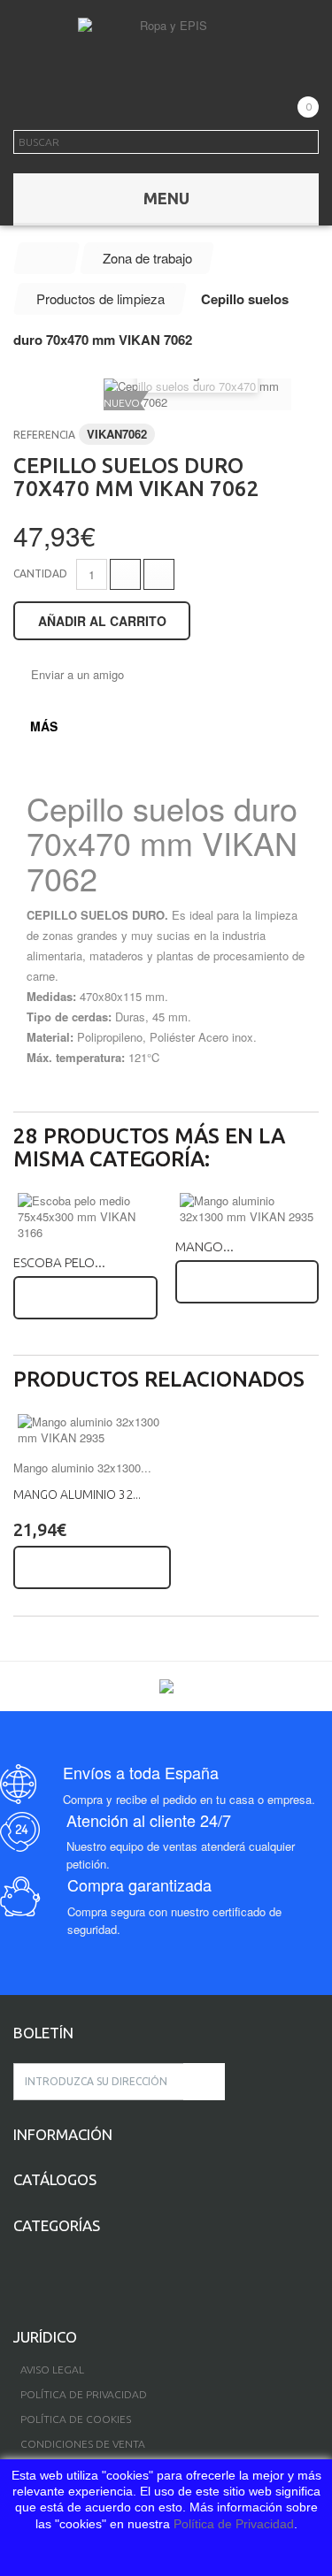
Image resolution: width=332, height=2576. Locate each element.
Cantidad (40, 573)
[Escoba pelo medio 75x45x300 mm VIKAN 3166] (85, 1217)
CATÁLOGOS (55, 2179)
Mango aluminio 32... (77, 1494)
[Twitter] (48, 2274)
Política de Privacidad (234, 2524)
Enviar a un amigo (77, 675)
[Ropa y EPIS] (166, 44)
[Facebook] (19, 2274)
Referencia (44, 435)
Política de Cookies (76, 2419)
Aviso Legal (52, 2370)
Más (44, 726)
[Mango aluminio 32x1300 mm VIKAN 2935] (247, 1209)
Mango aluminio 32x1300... (82, 1468)
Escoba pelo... (59, 1262)
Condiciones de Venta (83, 2444)
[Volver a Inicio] (47, 258)
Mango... (205, 1246)
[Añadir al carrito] (85, 1298)
